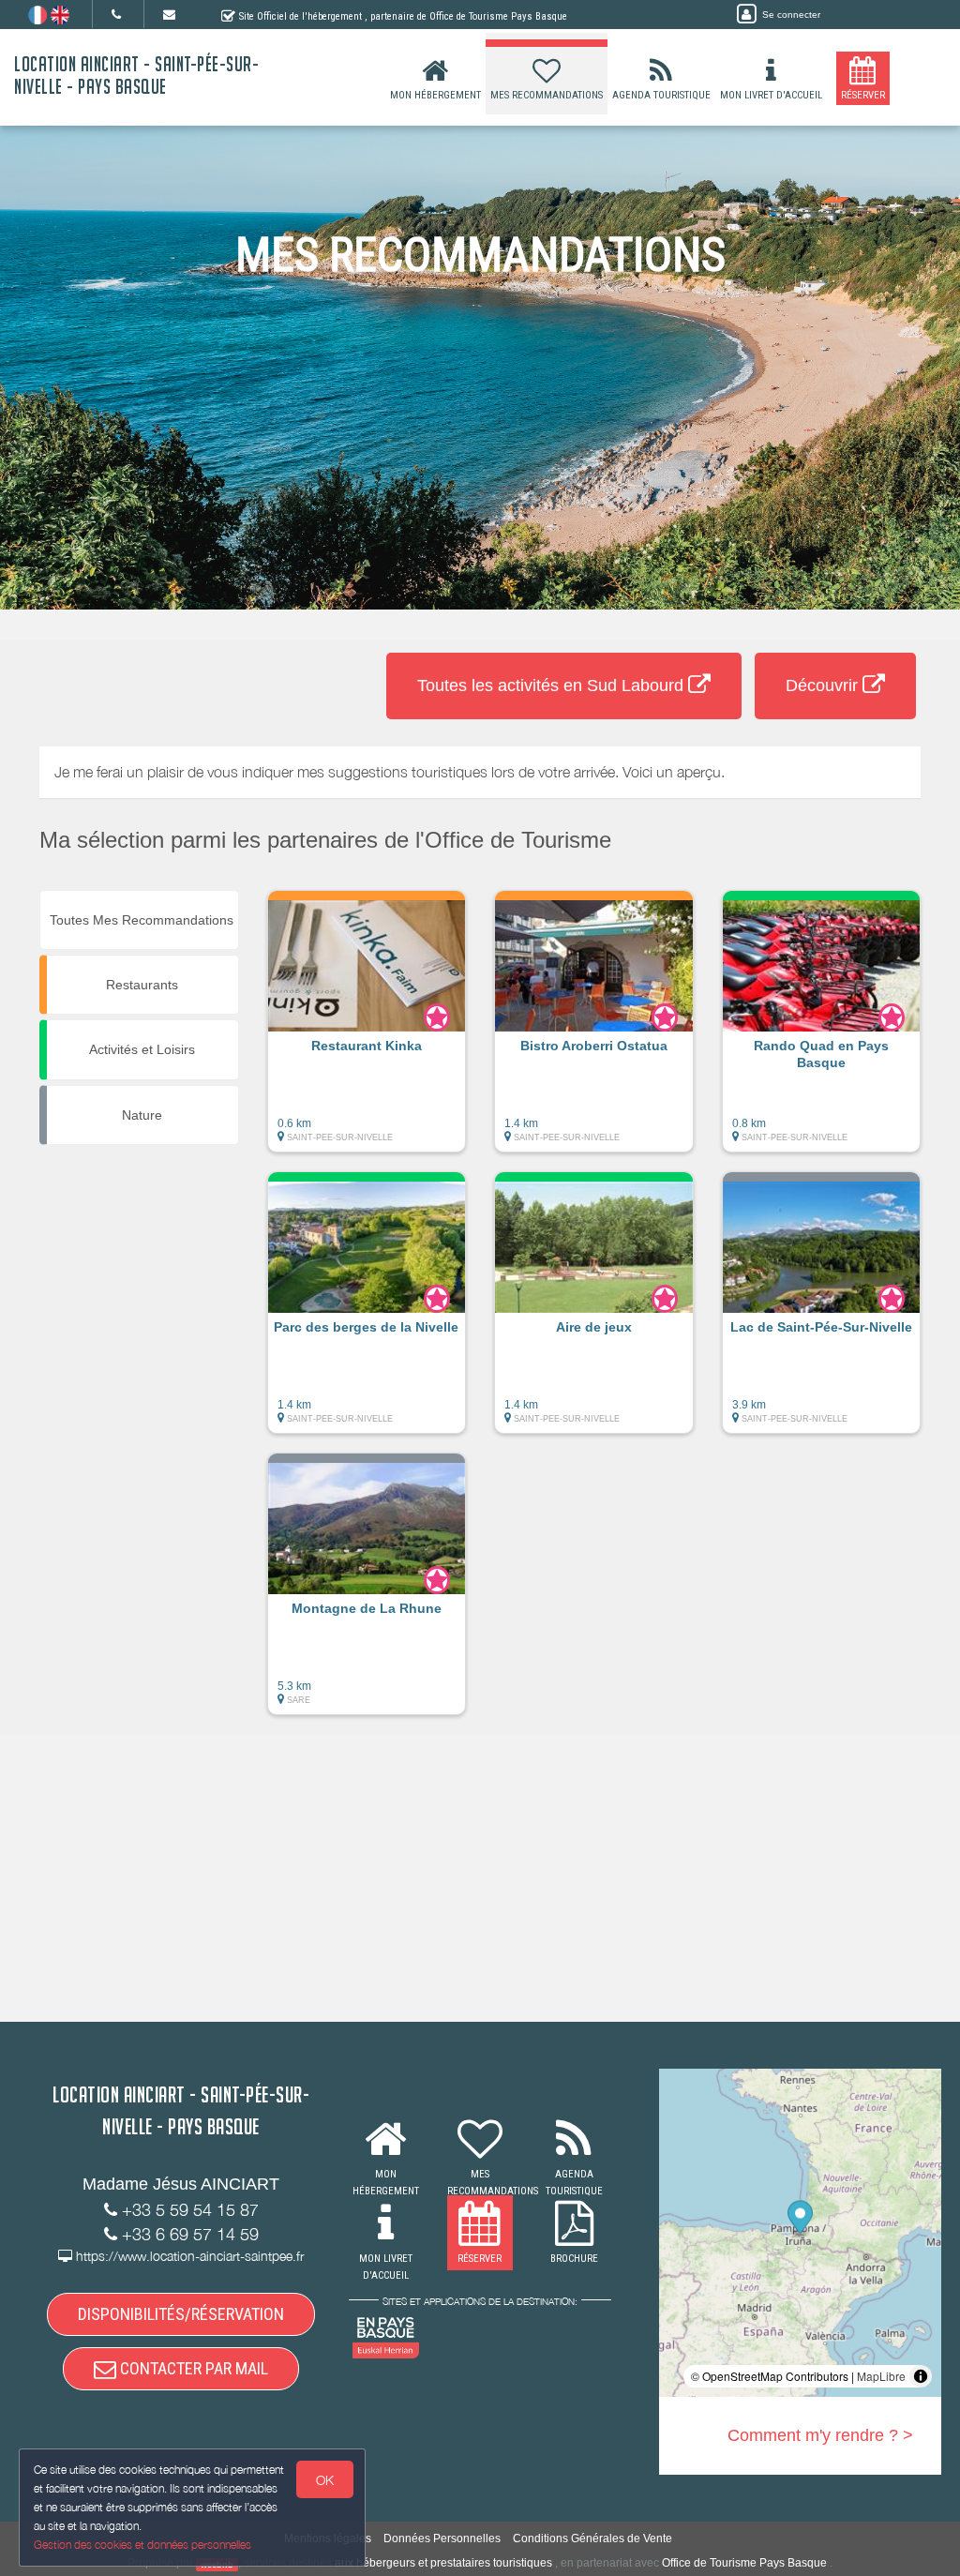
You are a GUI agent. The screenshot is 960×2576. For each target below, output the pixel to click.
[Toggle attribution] (921, 2376)
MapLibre (881, 2376)
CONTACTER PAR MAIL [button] (192, 2368)
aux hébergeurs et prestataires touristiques (443, 2563)
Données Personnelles (442, 2538)
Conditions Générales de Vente (592, 2538)
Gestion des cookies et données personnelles (142, 2545)
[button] (367, 1031)
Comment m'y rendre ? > (820, 2435)
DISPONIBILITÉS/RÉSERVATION (181, 2314)
